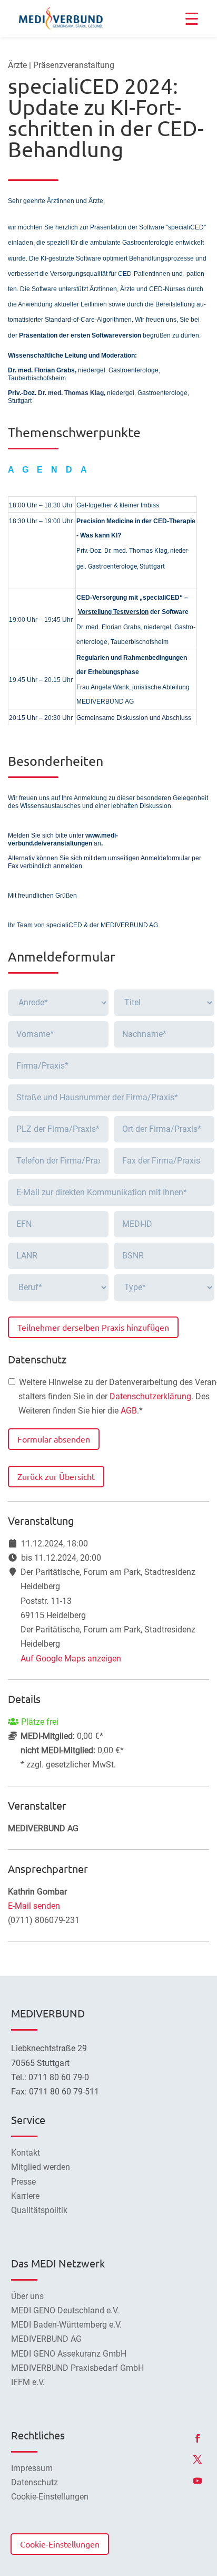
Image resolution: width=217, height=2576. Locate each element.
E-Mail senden (34, 1906)
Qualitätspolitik (39, 2210)
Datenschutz (34, 2482)
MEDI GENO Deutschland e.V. (65, 2310)
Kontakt (26, 2153)
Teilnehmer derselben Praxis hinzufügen (93, 1327)
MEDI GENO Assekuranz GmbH (69, 2354)
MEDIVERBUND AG (46, 2339)
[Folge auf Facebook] (198, 2438)
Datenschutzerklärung (150, 1396)
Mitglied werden (41, 2167)
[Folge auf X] (198, 2459)
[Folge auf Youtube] (198, 2481)
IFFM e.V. (28, 2382)
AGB (129, 1411)
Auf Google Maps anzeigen (71, 1659)
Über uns (27, 2296)
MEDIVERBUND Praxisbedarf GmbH (77, 2368)
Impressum (32, 2468)
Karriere (25, 2196)
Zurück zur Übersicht (56, 1476)
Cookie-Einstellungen (60, 2544)
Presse (23, 2182)
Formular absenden (54, 1439)
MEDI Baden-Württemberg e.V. (66, 2325)
